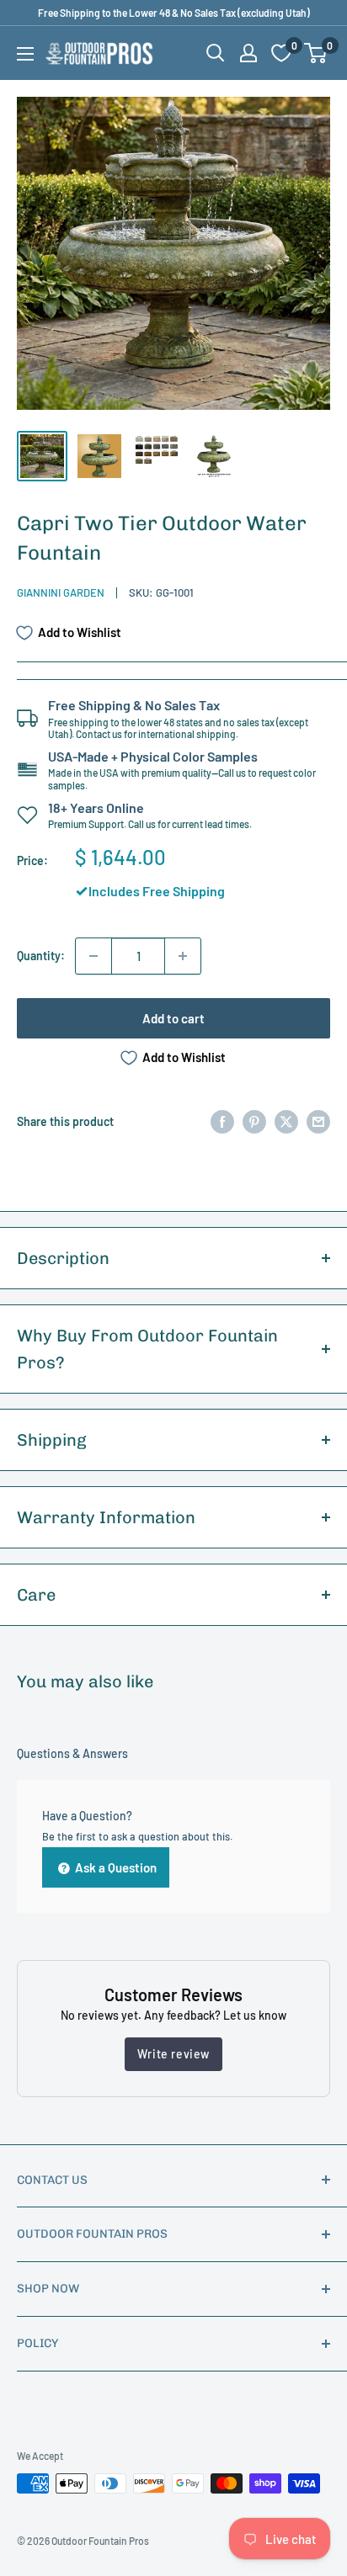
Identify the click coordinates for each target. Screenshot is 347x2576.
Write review (173, 2054)
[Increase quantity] (183, 956)
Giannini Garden (61, 592)
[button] (315, 53)
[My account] (248, 53)
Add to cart (173, 1018)
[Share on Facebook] (222, 1122)
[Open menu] (25, 54)
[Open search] (216, 53)
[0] (316, 53)
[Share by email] (318, 1122)
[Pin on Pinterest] (254, 1122)
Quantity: (41, 956)
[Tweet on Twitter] (286, 1122)
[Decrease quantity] (93, 956)
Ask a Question (115, 1867)
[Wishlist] (281, 53)
